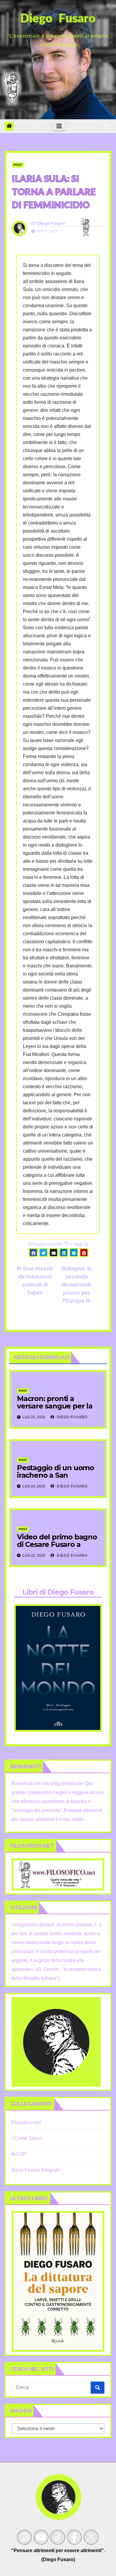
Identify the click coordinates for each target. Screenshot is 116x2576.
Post (18, 165)
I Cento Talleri (27, 2138)
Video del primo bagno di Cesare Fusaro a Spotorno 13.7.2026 (57, 1544)
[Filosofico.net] (58, 1874)
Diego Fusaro (51, 223)
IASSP (19, 2154)
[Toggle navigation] (59, 126)
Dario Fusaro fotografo (36, 2170)
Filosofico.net (26, 2123)
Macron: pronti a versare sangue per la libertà (55, 1406)
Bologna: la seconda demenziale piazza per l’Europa (77, 1285)
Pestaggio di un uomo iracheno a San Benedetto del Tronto (55, 1475)
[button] (107, 126)
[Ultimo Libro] (58, 2281)
